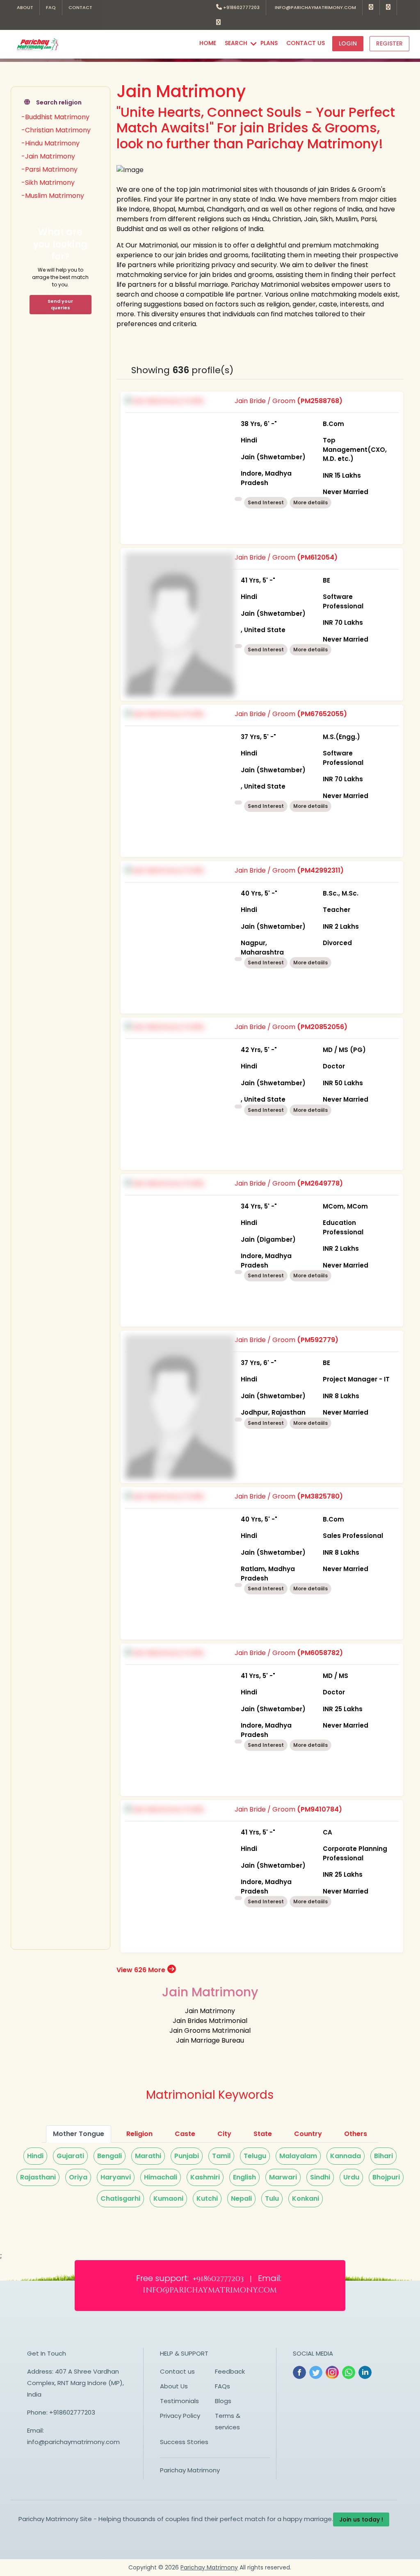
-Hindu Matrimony (50, 143)
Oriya (78, 2177)
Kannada (346, 2156)
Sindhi (320, 2177)
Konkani (306, 2198)
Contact (80, 7)
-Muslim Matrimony (53, 196)
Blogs (223, 2401)
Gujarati (70, 2156)
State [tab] (263, 2134)
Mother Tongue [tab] (79, 2134)
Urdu (351, 2177)
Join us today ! (361, 2519)
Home (208, 43)
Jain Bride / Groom (311, 446)
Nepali (241, 2198)
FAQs (223, 2386)
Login (348, 43)
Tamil (221, 2156)
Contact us (177, 2371)
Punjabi (187, 2156)
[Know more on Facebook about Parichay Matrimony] (371, 8)
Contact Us (306, 43)
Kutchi (207, 2198)
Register (389, 43)
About (25, 7)
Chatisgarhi (120, 2198)
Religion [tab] (139, 2134)
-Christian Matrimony (56, 130)
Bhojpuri (386, 2177)
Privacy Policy (180, 2416)
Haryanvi (116, 2177)
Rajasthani (38, 2177)
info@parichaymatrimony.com (314, 7)
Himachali (161, 2177)
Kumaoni (168, 2198)
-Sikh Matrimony (48, 183)
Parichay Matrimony (190, 2470)
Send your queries (60, 305)
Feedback (230, 2371)
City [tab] (224, 2134)
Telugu (255, 2156)
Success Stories (184, 2442)
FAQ (51, 7)
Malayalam (298, 2156)
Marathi (148, 2156)
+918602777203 (241, 7)
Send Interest (266, 502)
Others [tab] (356, 2134)
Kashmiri (205, 2177)
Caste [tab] (185, 2134)
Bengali (110, 2156)
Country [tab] (308, 2134)
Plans (269, 43)
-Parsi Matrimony (49, 169)
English (244, 2177)
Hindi (35, 2156)
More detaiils (310, 502)
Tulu (272, 2198)
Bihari (383, 2156)
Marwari (283, 2177)
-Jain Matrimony (48, 156)
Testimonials (179, 2401)
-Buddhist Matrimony (55, 117)
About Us (174, 2386)
